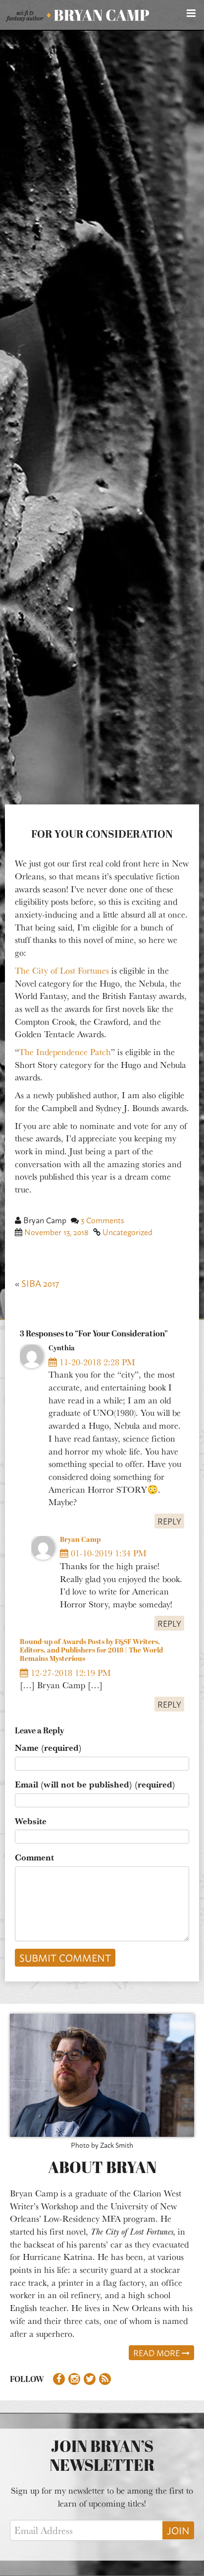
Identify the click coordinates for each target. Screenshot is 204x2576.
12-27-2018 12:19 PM (70, 1672)
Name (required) (48, 1748)
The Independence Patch (65, 1052)
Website (31, 1821)
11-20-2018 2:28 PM (96, 1362)
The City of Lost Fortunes (62, 970)
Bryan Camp (80, 1540)
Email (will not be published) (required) (95, 1784)
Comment (34, 1857)
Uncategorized (127, 1232)
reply (169, 1521)
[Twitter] (90, 2379)
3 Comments (102, 1220)
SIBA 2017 (40, 1283)
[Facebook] (59, 2379)
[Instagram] (74, 2379)
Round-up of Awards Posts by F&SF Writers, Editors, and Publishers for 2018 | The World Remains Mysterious (91, 1651)
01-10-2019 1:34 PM (107, 1553)
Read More (157, 2353)
